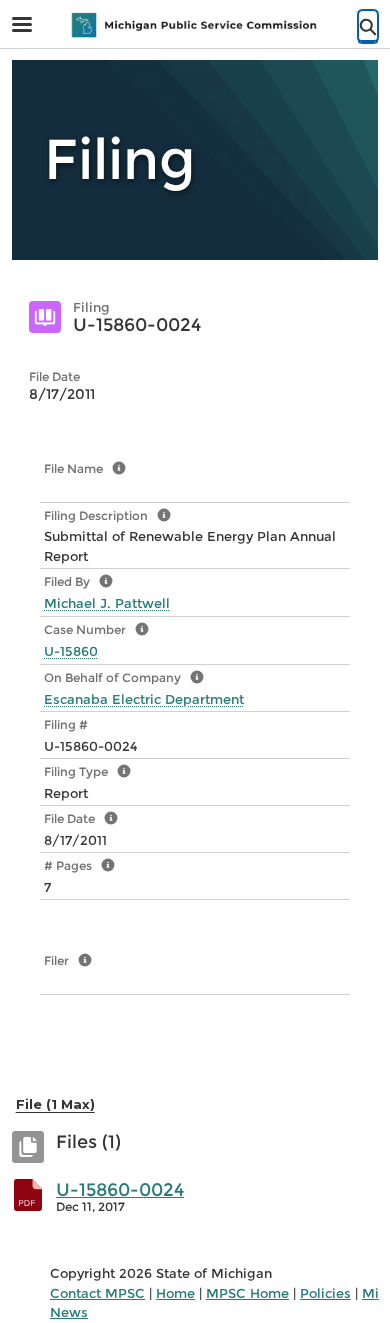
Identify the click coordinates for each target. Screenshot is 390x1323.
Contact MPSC (97, 1293)
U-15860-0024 (120, 1190)
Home (175, 1293)
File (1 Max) (55, 1104)
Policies (325, 1293)
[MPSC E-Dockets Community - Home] (195, 25)
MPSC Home (247, 1293)
